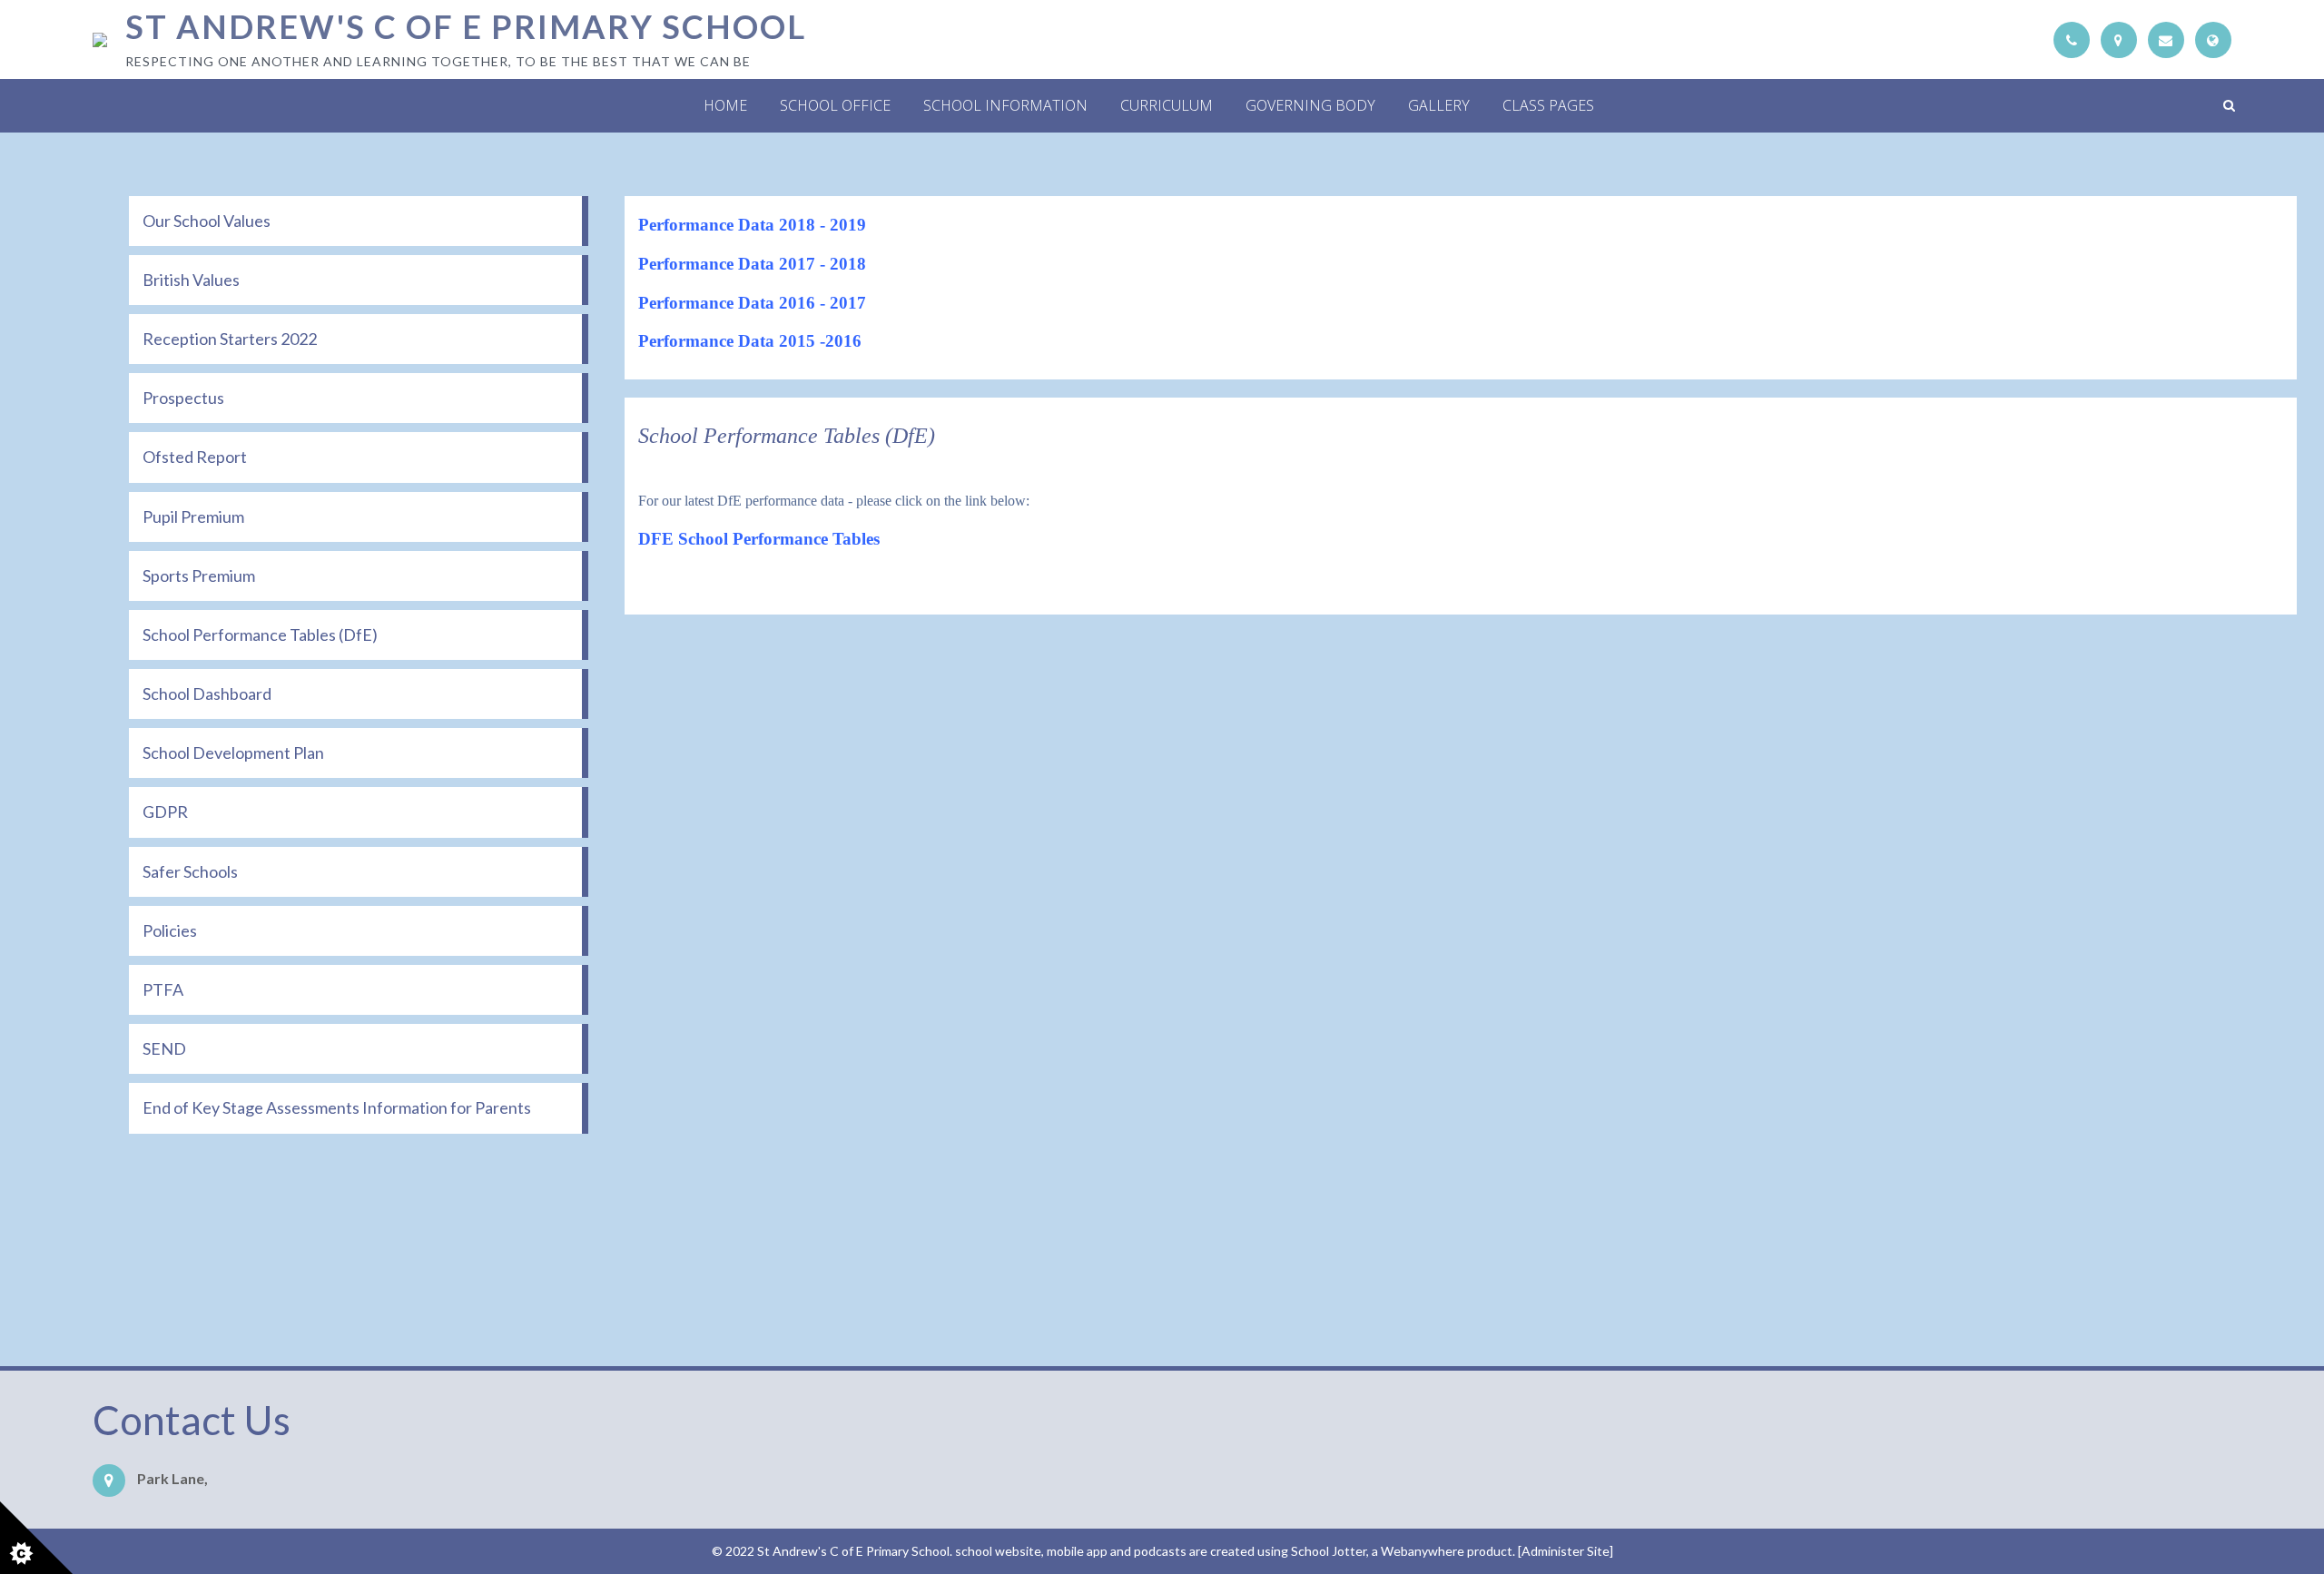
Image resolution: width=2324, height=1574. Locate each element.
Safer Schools (190, 871)
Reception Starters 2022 (230, 339)
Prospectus (183, 398)
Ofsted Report (195, 457)
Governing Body (1310, 105)
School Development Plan (233, 753)
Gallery (1439, 105)
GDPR (165, 812)
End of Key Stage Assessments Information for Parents (337, 1107)
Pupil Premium (193, 516)
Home (725, 105)
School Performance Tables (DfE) (260, 635)
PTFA (163, 989)
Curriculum (1167, 105)
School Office (835, 105)
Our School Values (207, 221)
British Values (191, 280)
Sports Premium (199, 575)
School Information (1005, 105)
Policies (170, 930)
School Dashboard (207, 694)
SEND (164, 1048)
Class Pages (1548, 105)
